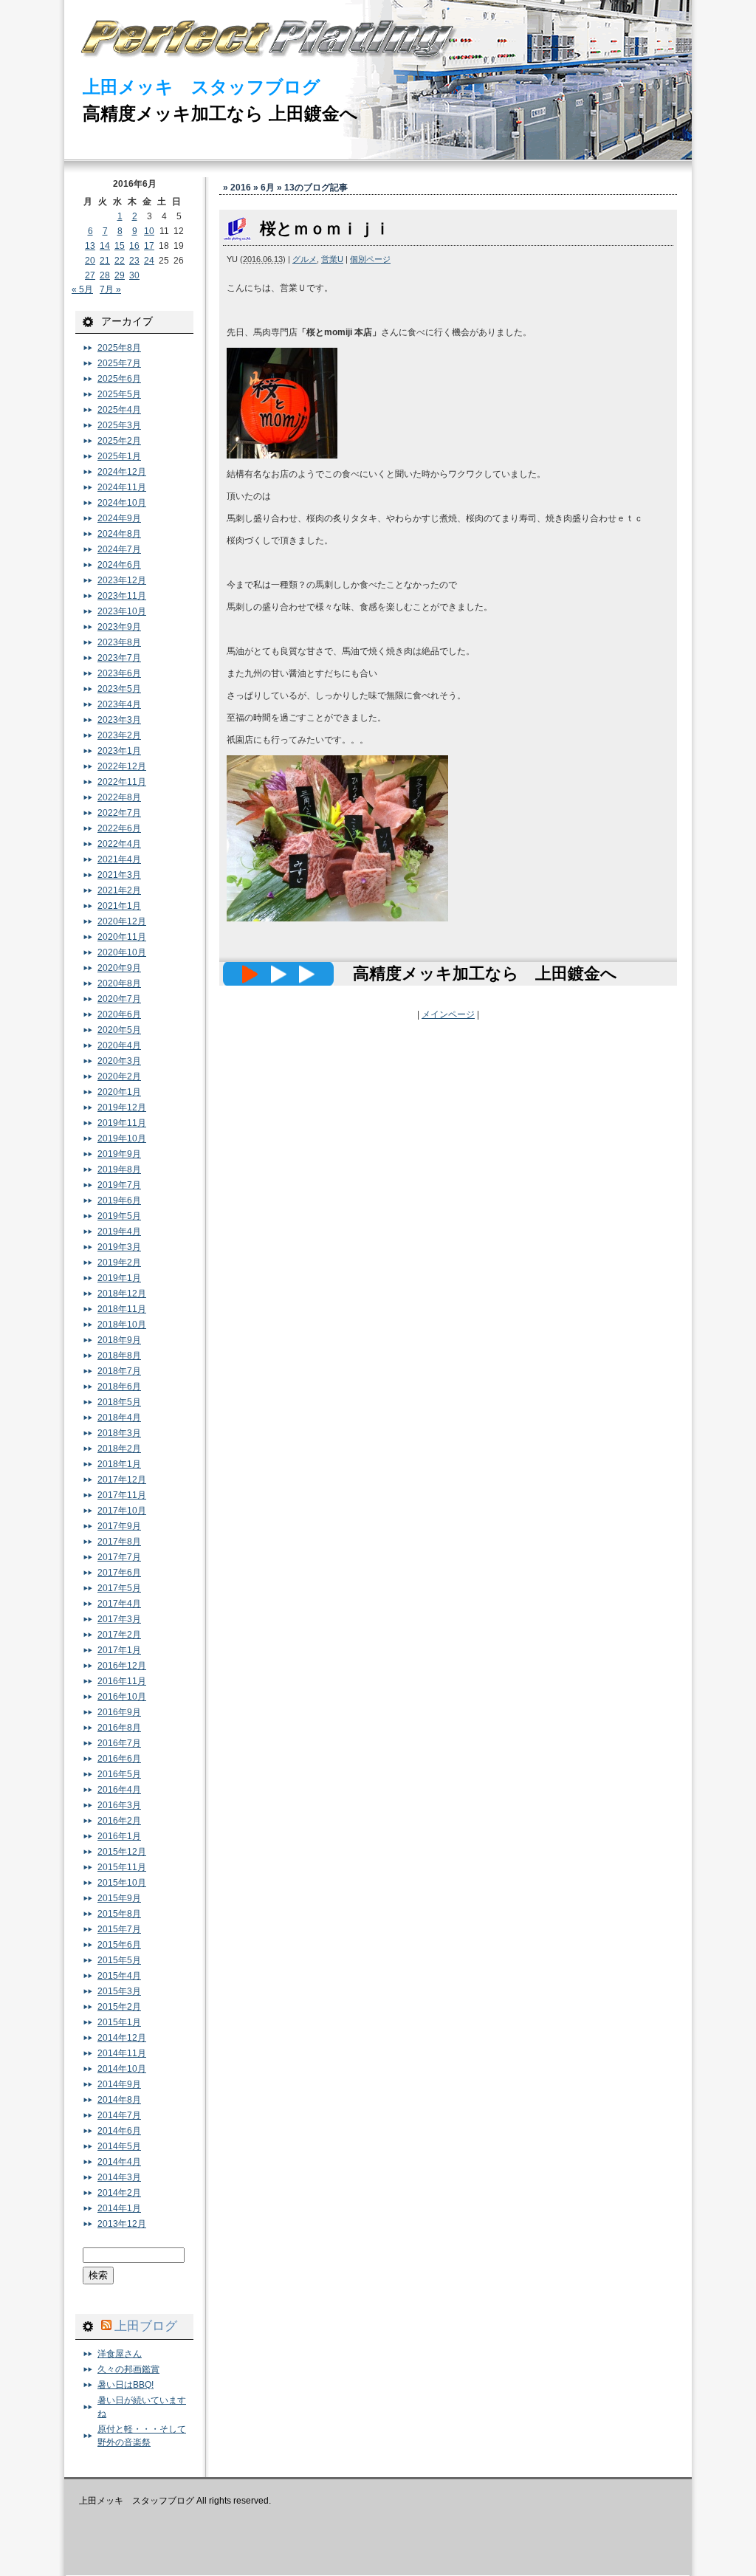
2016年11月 (122, 1681)
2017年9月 (119, 1526)
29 (120, 275)
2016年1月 (119, 1836)
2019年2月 (119, 1263)
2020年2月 (119, 1076)
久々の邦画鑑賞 (128, 2369)
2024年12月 (122, 472)
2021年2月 (119, 890)
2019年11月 (122, 1123)
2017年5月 (119, 1588)
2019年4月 (119, 1232)
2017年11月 (122, 1495)
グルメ (305, 259)
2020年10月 (122, 952)
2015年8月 (119, 1914)
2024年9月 (119, 518)
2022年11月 (122, 782)
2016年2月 (119, 1821)
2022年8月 (119, 797)
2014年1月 (119, 2208)
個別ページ (370, 259)
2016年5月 (119, 1774)
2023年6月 (119, 673)
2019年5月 (119, 1216)
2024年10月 (122, 503)
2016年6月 (119, 1759)
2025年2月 (119, 441)
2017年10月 (122, 1511)
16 (134, 246)
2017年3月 (119, 1619)
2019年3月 (119, 1247)
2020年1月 (119, 1092)
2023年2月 (119, 735)
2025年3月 (119, 425)
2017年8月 (119, 1542)
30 (134, 275)
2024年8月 (119, 534)
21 (105, 261)
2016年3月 (119, 1805)
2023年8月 (119, 642)
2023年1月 (119, 751)
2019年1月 (119, 1278)
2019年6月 (119, 1201)
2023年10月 (122, 611)
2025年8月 (119, 348)
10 (149, 231)
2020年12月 (122, 921)
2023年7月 (119, 658)
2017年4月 (119, 1604)
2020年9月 (119, 968)
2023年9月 (119, 627)
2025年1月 (119, 456)
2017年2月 (119, 1635)
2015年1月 (119, 2022)
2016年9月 (119, 1712)
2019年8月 (119, 1169)
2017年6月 (119, 1573)
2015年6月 (119, 1945)
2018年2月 (119, 1449)
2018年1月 (119, 1464)
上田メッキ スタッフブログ (202, 87)
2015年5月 (119, 1960)
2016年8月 (119, 1728)
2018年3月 (119, 1433)
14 (105, 246)
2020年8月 (119, 983)
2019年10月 (122, 1138)
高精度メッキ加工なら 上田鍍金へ (220, 113)
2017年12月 (122, 1480)
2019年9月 (119, 1154)
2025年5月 (119, 394)
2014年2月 (119, 2193)
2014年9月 (119, 2084)
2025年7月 (119, 363)
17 (149, 246)
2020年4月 (119, 1045)
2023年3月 (119, 720)
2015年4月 (119, 1976)
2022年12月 (122, 766)
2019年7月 (119, 1185)
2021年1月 (119, 906)
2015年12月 (122, 1852)
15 (120, 246)
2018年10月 (122, 1325)
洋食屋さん (120, 2354)
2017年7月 (119, 1557)
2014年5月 (119, 2146)
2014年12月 (122, 2038)
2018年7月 (119, 1371)
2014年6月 (119, 2131)
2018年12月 (122, 1294)
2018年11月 (122, 1309)
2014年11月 (122, 2053)
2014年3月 (119, 2177)
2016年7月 (119, 1743)
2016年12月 (122, 1666)
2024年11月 (122, 487)
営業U (332, 259)
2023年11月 (122, 596)
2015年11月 (122, 1867)
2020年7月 (119, 999)
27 (90, 275)
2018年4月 (119, 1418)
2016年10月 (122, 1697)
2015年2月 (119, 2007)
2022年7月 (119, 813)
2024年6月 (119, 565)
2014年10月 (122, 2069)
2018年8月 (119, 1356)
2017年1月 (119, 1650)
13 (90, 246)
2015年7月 (119, 1929)
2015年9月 (119, 1898)
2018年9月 (119, 1340)
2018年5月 (119, 1402)
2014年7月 (119, 2115)
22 (120, 261)
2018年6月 (119, 1387)
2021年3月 (119, 875)
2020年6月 (119, 1014)
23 (134, 261)
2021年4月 (119, 859)
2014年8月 (119, 2100)
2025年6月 (119, 379)
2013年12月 (122, 2224)
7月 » (110, 289)
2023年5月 (119, 689)
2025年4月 (119, 410)
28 (105, 275)
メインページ (448, 1014)
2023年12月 (122, 580)
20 (90, 261)
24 (149, 261)
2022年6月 (119, 828)
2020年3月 (119, 1061)
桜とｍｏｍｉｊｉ (325, 229)
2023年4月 (119, 704)
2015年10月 (122, 1883)
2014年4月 (119, 2162)
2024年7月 (119, 549)
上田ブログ (146, 2326)
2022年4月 (119, 844)
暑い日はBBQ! (126, 2385)
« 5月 (82, 289)
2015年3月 (119, 1991)
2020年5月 (119, 1030)
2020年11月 (122, 937)
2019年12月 (122, 1107)
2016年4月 (119, 1790)
